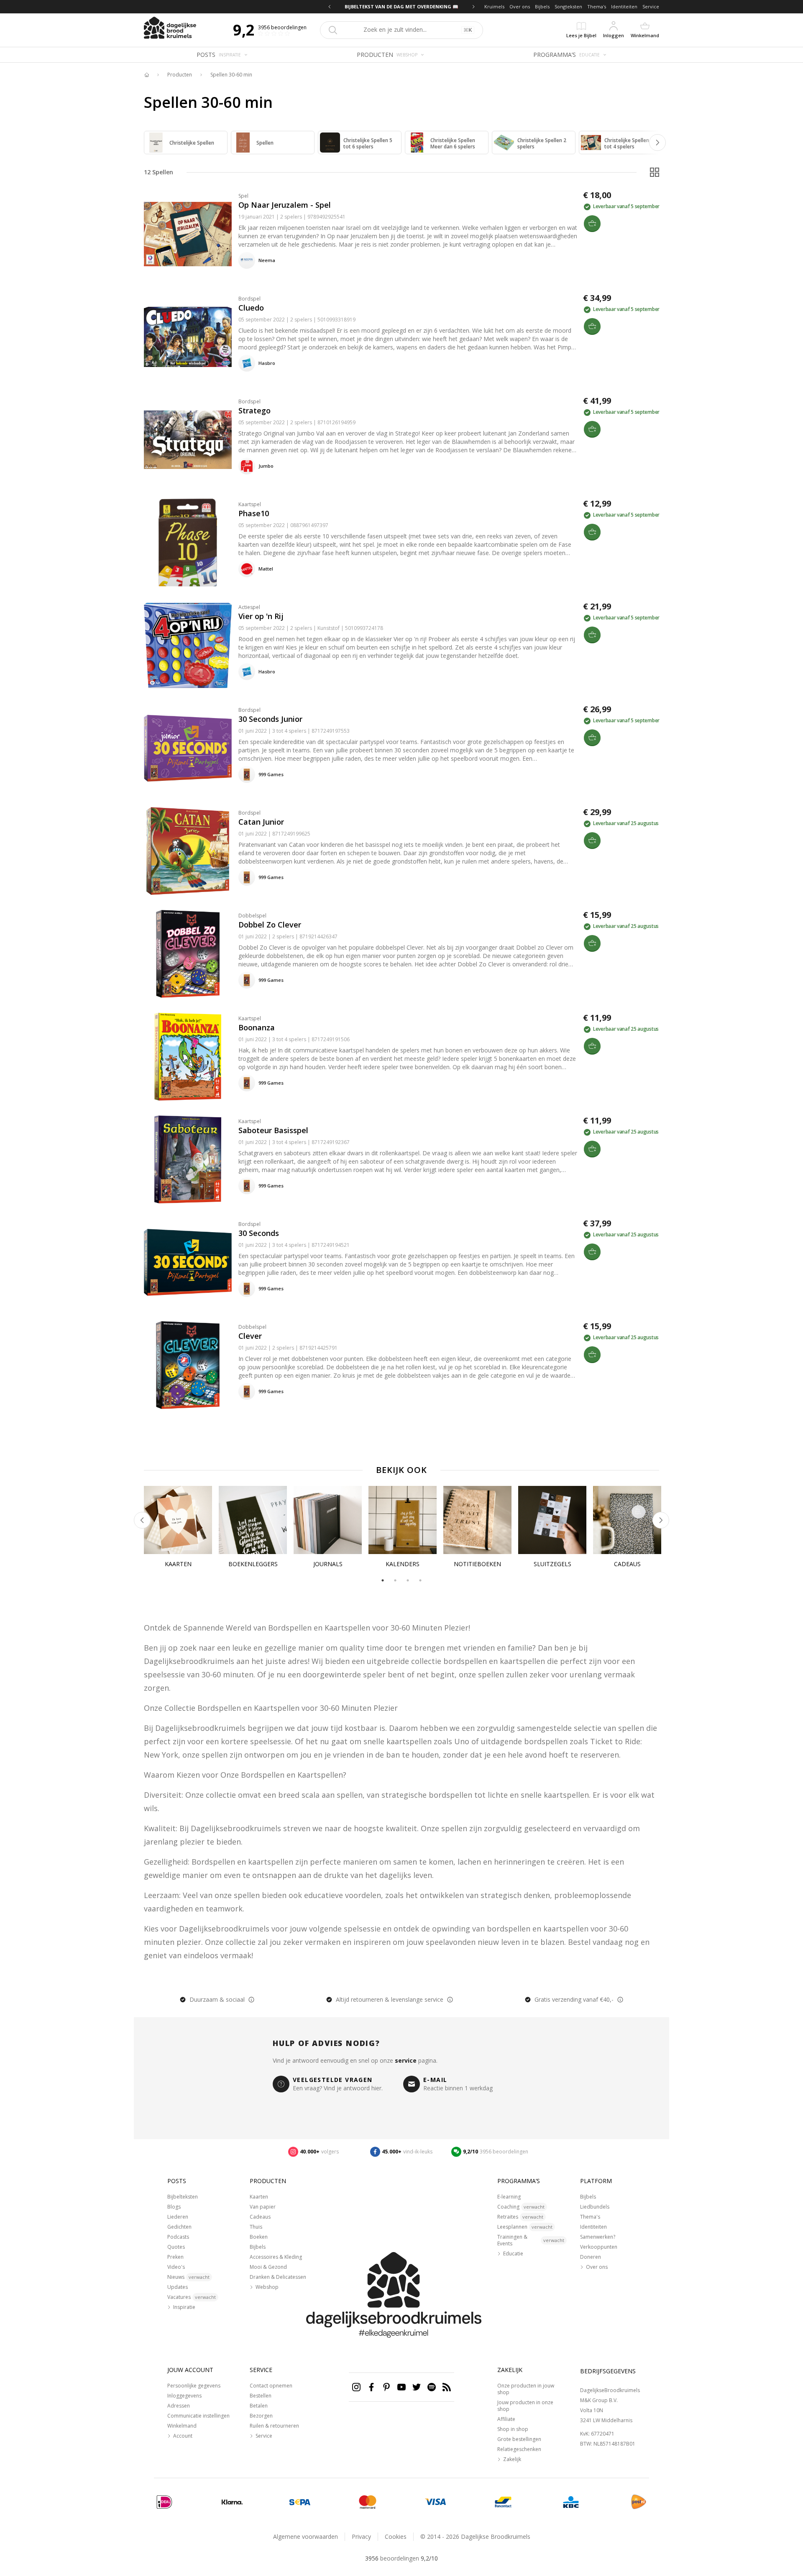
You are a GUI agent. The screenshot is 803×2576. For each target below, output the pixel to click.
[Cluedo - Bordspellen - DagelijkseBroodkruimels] (188, 337)
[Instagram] (356, 2387)
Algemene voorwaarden (306, 2537)
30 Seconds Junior (270, 719)
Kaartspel (250, 504)
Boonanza (257, 1027)
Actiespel (249, 607)
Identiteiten (624, 6)
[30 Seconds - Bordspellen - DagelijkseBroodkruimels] (188, 1262)
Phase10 (254, 513)
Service (651, 6)
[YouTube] (401, 2387)
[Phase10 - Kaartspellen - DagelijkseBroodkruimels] (188, 543)
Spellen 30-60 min (231, 75)
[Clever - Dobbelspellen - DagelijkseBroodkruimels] (188, 1365)
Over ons (520, 6)
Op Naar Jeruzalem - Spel (285, 205)
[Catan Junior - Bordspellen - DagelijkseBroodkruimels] (188, 851)
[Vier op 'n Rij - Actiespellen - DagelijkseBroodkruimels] (188, 645)
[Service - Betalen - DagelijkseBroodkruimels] (164, 2502)
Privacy (361, 2537)
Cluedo (251, 308)
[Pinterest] (386, 2387)
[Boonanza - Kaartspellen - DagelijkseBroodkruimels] (188, 1057)
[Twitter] (417, 2387)
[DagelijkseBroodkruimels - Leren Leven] (146, 75)
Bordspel (249, 299)
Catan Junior (261, 822)
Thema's (597, 6)
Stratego (254, 410)
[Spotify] (432, 2387)
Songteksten (568, 6)
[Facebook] (371, 2387)
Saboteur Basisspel (273, 1130)
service (406, 2060)
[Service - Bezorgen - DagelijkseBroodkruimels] (639, 2502)
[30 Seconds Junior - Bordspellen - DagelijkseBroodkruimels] (188, 748)
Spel (243, 196)
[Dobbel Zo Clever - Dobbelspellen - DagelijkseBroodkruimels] (188, 954)
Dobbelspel (252, 916)
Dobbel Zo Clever (270, 925)
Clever (250, 1336)
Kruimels (494, 6)
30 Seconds (259, 1233)
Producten (180, 75)
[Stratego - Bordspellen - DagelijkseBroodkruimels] (188, 440)
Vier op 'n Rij (261, 616)
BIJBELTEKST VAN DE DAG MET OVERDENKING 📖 (404, 6)
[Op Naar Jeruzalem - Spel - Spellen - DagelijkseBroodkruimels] (188, 234)
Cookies (396, 2537)
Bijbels (542, 6)
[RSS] (447, 2387)
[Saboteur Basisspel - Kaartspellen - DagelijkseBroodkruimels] (188, 1159)
